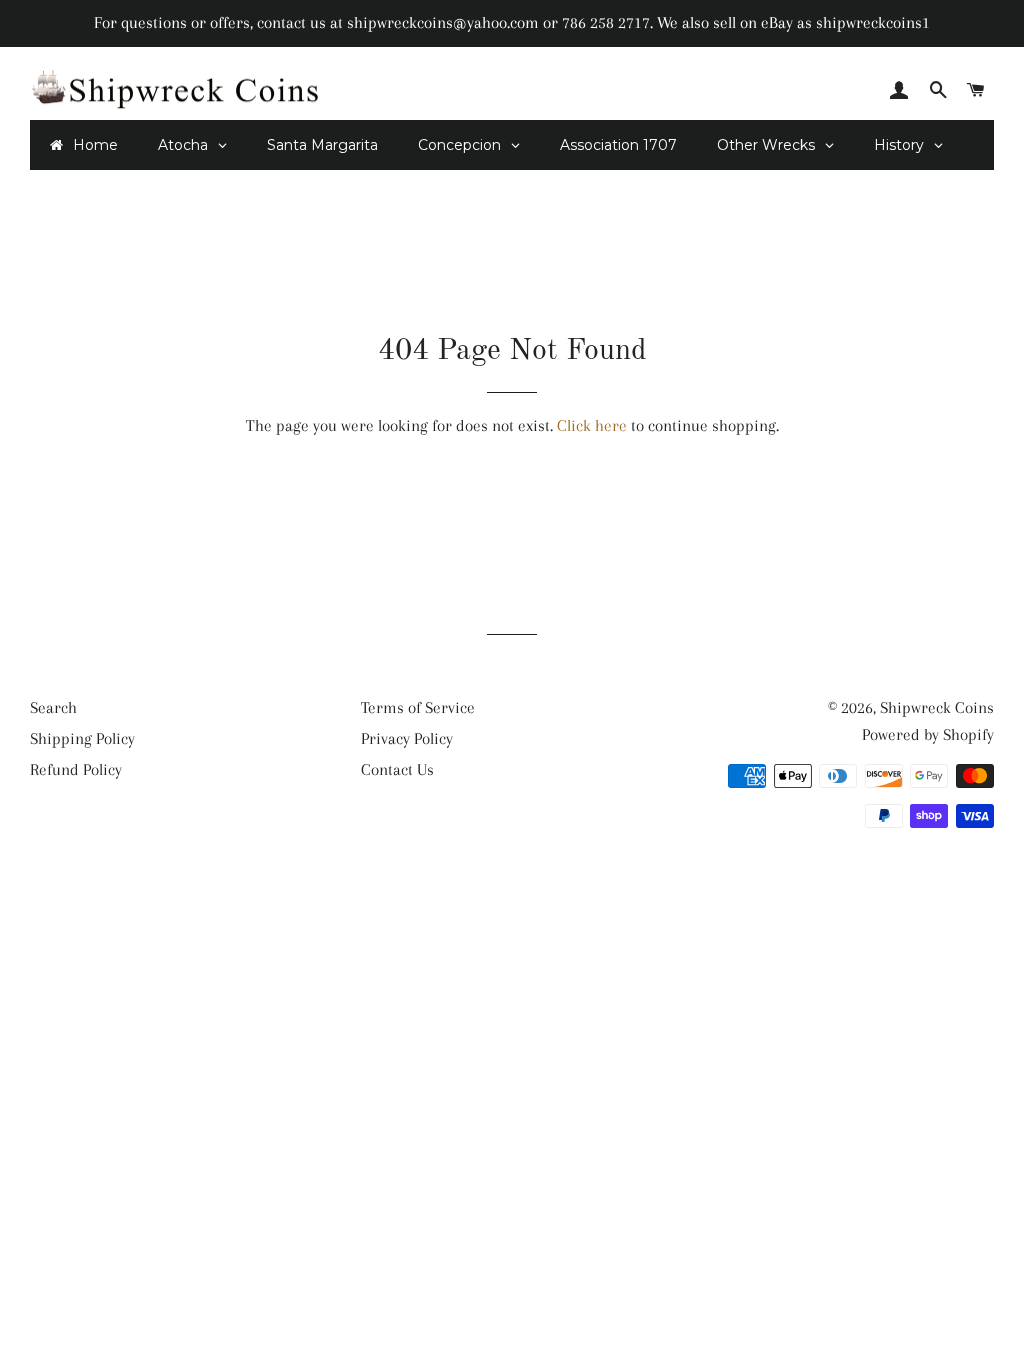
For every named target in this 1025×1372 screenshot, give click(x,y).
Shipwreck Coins (937, 707)
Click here (592, 425)
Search (53, 707)
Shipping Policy (82, 738)
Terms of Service (418, 707)
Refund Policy (76, 769)
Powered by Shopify (928, 734)
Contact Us (397, 769)
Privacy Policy (407, 738)
